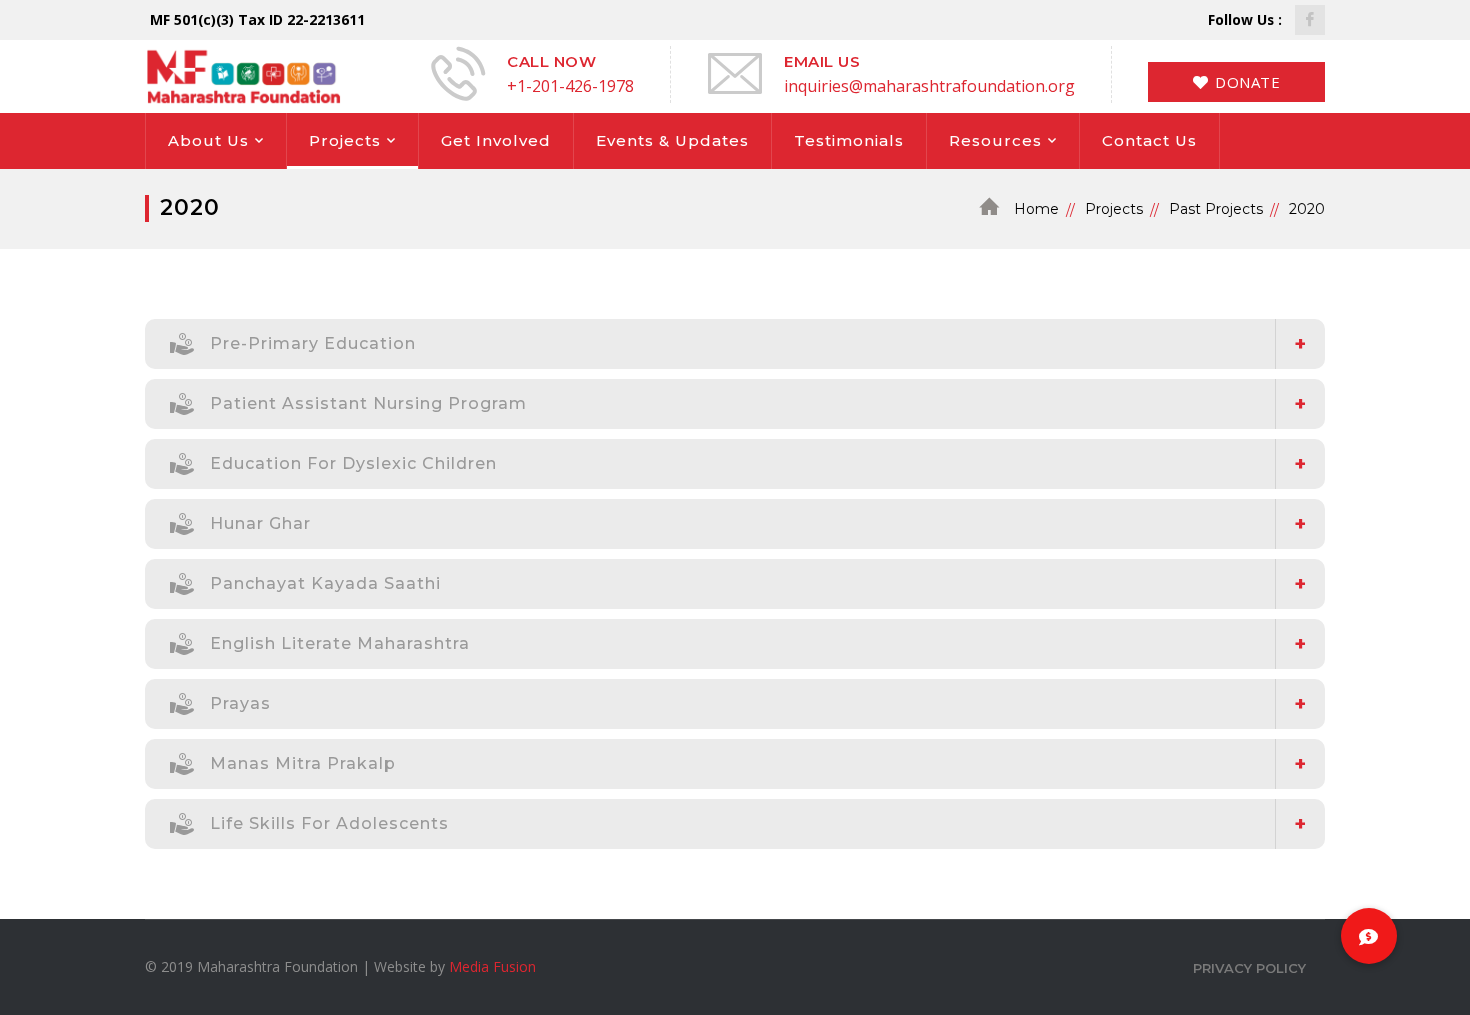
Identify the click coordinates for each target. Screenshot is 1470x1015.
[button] (1369, 936)
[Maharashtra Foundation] (243, 75)
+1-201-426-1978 (570, 86)
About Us (208, 140)
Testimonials (849, 140)
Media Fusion (492, 966)
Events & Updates (672, 140)
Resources (995, 140)
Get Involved (496, 140)
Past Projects (1216, 209)
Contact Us (1149, 140)
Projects (345, 140)
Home (1036, 209)
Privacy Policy (1249, 968)
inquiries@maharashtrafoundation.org (929, 86)
